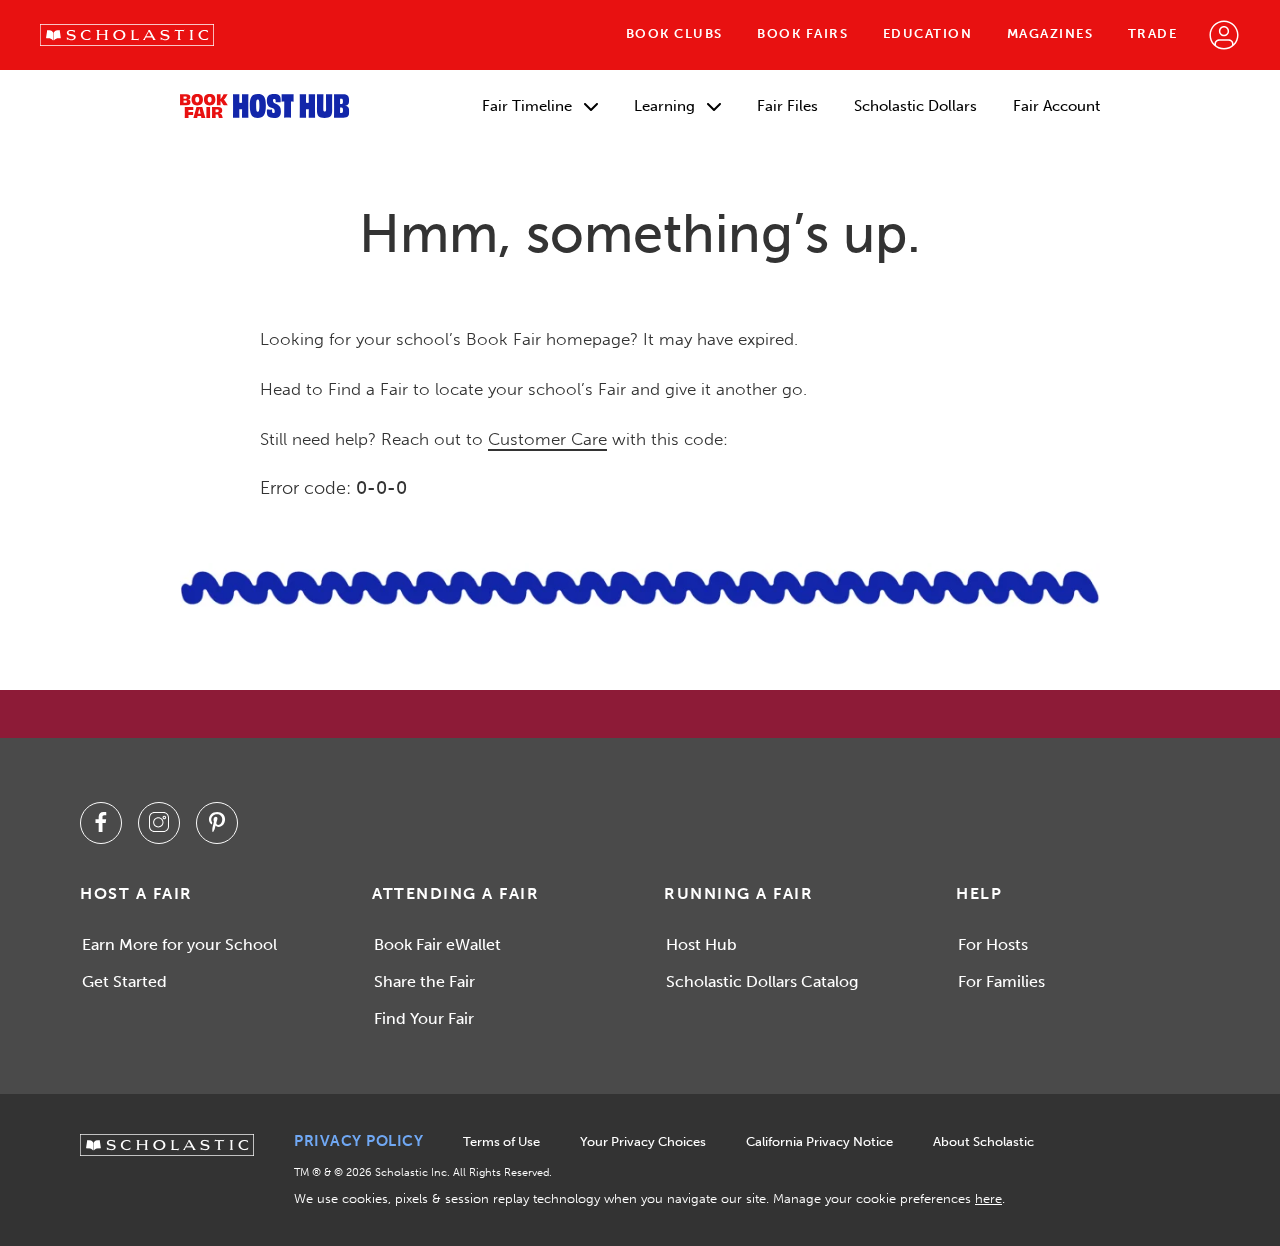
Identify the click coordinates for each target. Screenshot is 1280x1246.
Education (928, 33)
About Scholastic (983, 1141)
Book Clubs (674, 33)
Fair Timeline (529, 106)
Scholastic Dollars (915, 106)
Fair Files (787, 106)
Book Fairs (802, 33)
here (988, 1198)
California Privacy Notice (819, 1141)
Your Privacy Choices (643, 1141)
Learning (666, 106)
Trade (1153, 33)
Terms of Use (501, 1141)
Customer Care (547, 439)
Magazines (1050, 33)
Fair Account (1056, 106)
